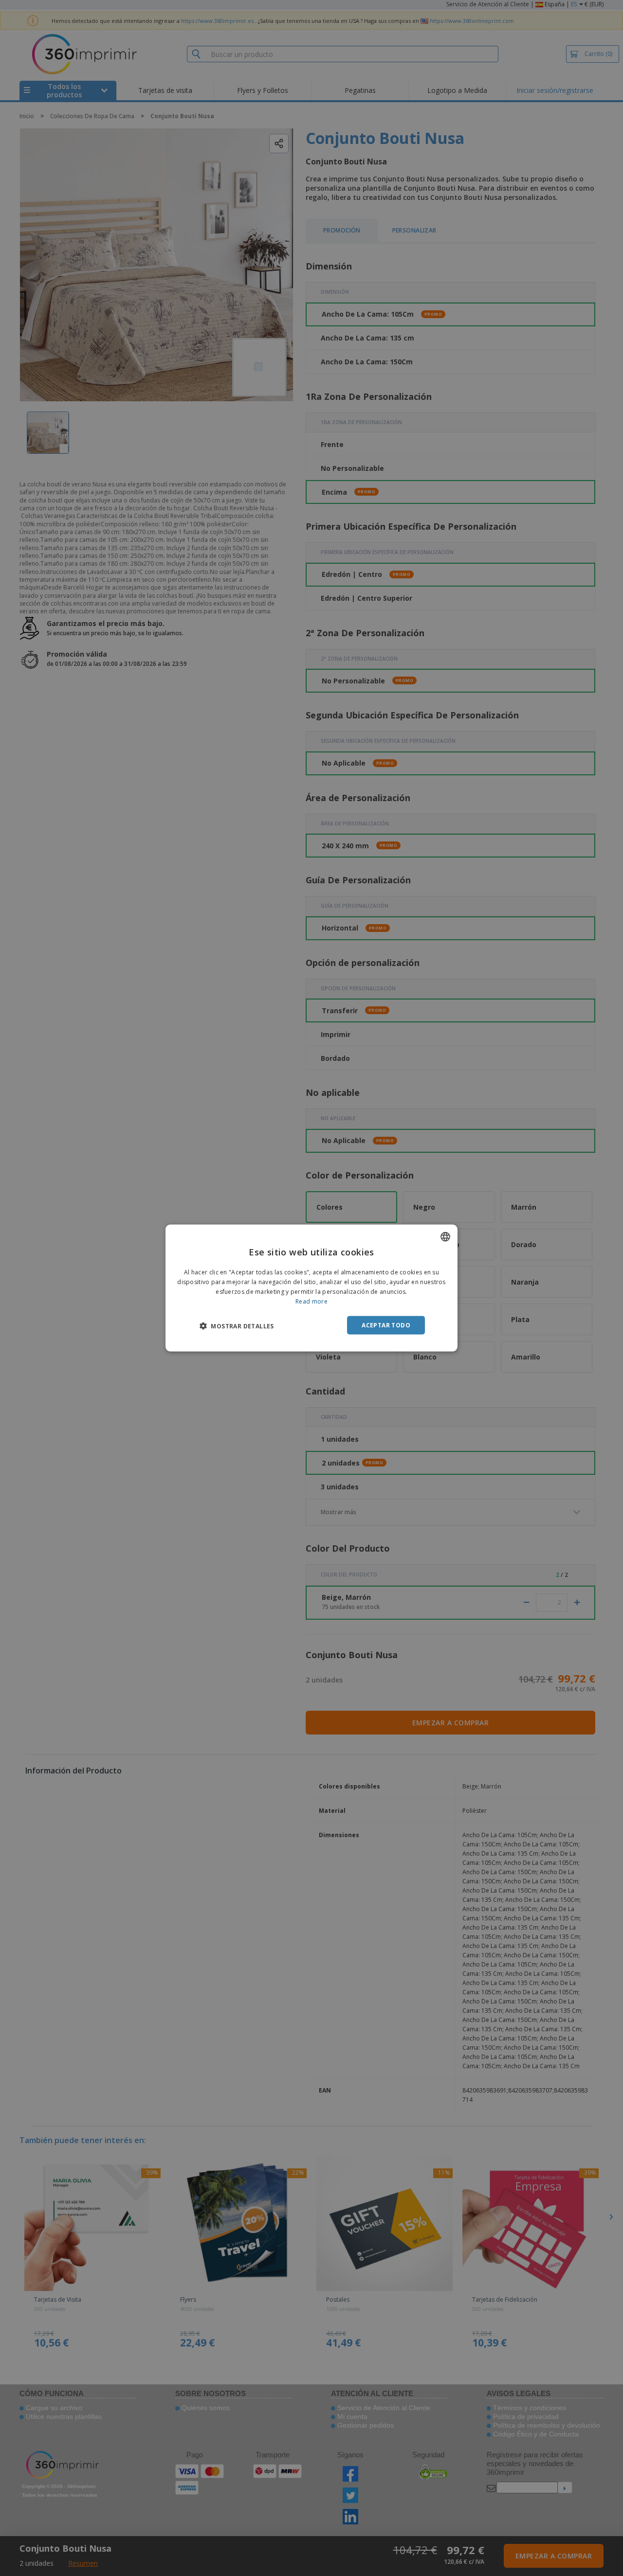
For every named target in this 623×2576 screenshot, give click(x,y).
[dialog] (311, 1288)
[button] (237, 1325)
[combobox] (445, 1237)
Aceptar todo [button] (386, 1325)
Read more (311, 1301)
